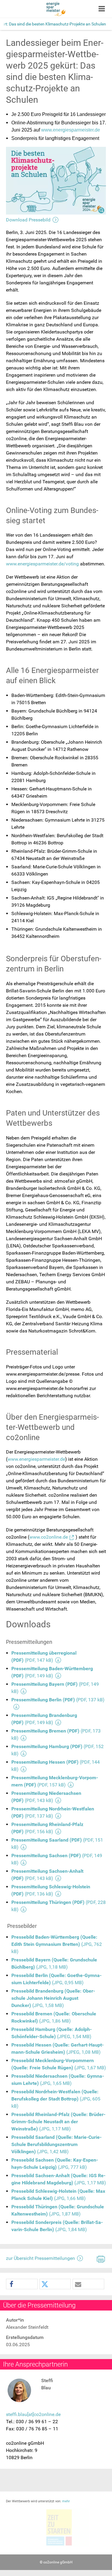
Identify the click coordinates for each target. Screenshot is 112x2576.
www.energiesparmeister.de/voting (42, 564)
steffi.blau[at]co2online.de (33, 2414)
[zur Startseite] (56, 9)
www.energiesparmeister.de (71, 130)
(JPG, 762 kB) (57, 1944)
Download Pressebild (28, 220)
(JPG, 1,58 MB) (53, 1998)
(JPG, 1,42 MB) (56, 2144)
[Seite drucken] (100, 2258)
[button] (22, 2284)
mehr (66, 2501)
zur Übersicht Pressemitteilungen (40, 2258)
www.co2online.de (49, 1537)
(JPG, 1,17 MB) (58, 2122)
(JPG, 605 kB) (56, 2099)
